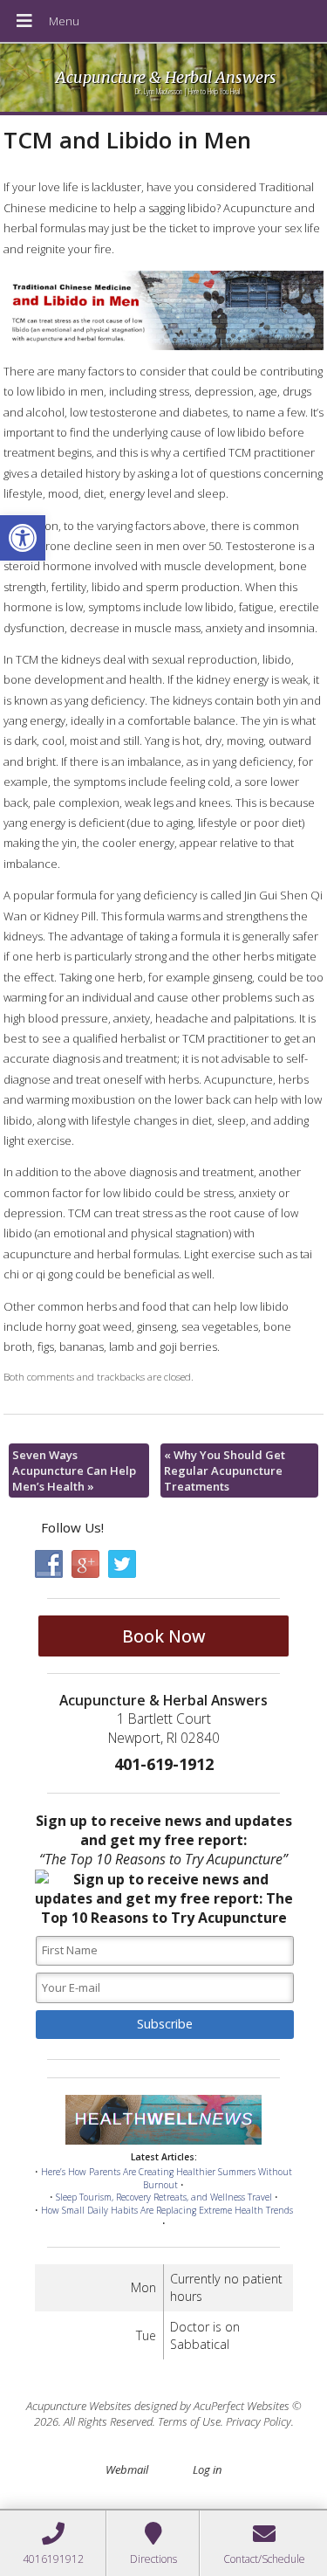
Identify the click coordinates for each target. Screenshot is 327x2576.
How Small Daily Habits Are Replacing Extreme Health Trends (167, 2210)
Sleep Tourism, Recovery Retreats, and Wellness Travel (164, 2197)
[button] (23, 538)
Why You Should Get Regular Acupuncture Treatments (225, 1471)
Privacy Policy (259, 2421)
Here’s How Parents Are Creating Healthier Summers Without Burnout (167, 2178)
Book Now (164, 1636)
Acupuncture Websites (79, 2406)
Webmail (127, 2469)
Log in (207, 2469)
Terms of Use (189, 2421)
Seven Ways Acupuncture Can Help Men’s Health (74, 1471)
